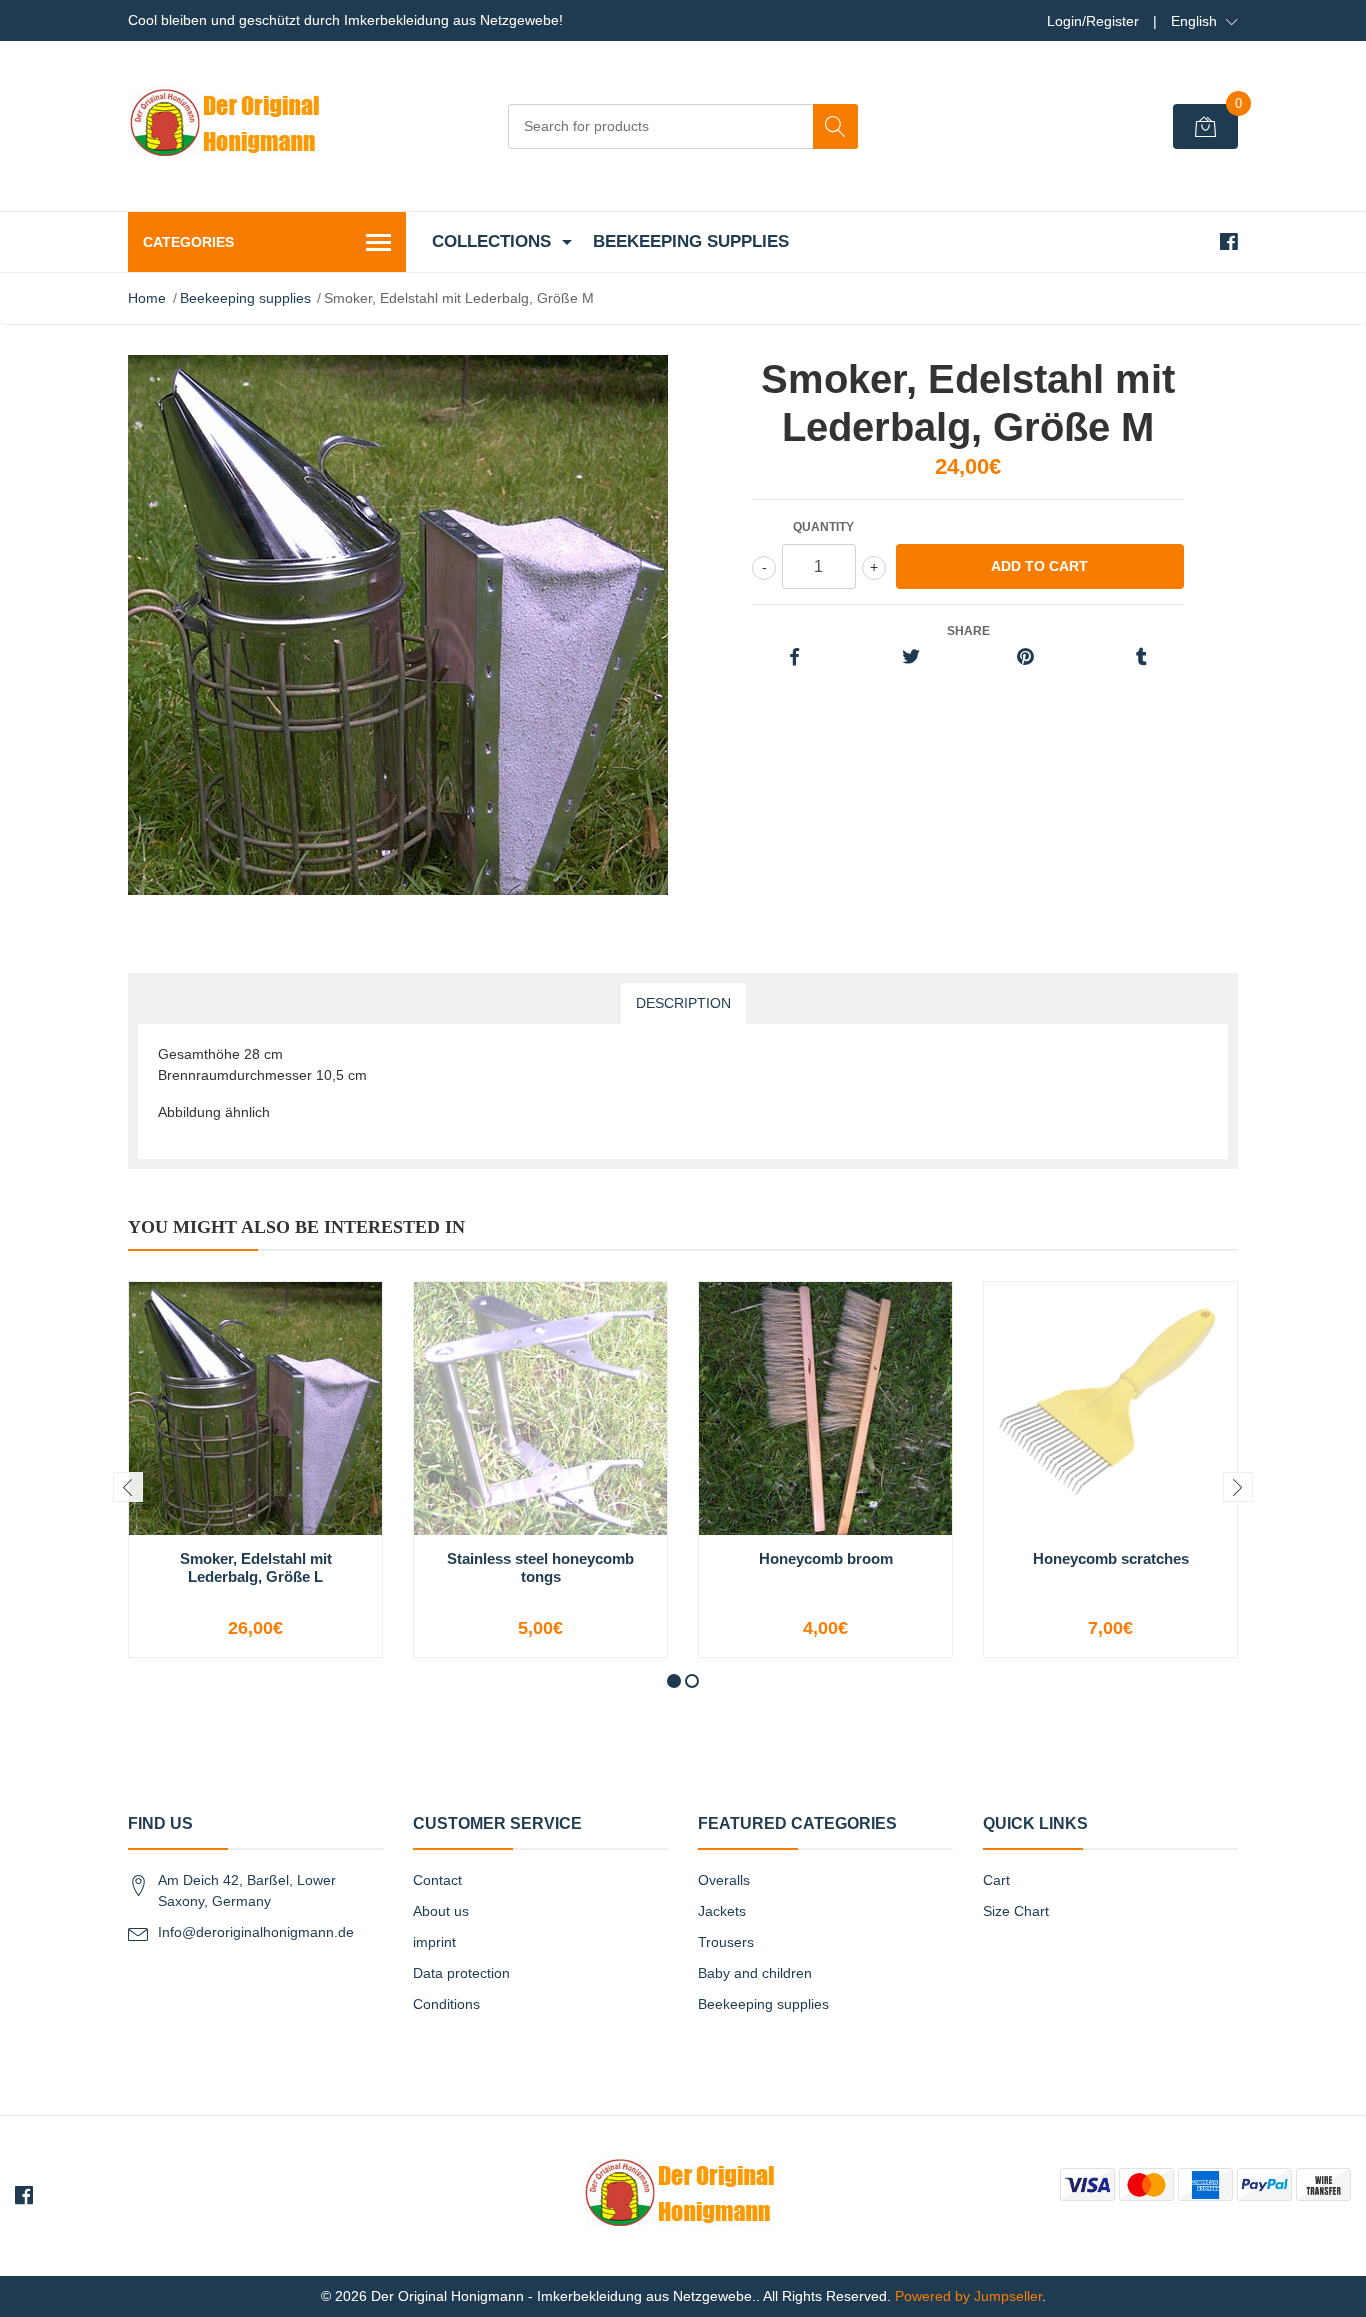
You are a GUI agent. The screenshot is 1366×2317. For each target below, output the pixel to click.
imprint (434, 1942)
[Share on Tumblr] (1141, 658)
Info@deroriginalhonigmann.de (256, 1932)
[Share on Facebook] (794, 658)
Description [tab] (683, 1003)
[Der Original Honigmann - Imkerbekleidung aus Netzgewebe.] (228, 126)
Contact (437, 1880)
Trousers (726, 1942)
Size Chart (1016, 1911)
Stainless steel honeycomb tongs (540, 1567)
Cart (996, 1880)
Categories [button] (188, 242)
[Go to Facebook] (1229, 242)
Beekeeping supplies (691, 241)
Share (968, 631)
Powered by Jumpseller (968, 2296)
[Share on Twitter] (910, 658)
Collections (491, 241)
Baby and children (755, 1973)
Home (147, 298)
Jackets (722, 1911)
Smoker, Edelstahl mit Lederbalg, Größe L (256, 1567)
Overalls (724, 1880)
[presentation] (128, 1487)
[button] (1204, 21)
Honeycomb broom (826, 1558)
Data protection (461, 1973)
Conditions (446, 2004)
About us (441, 1911)
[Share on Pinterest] (1025, 658)
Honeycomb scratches (1111, 1558)
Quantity (823, 527)
